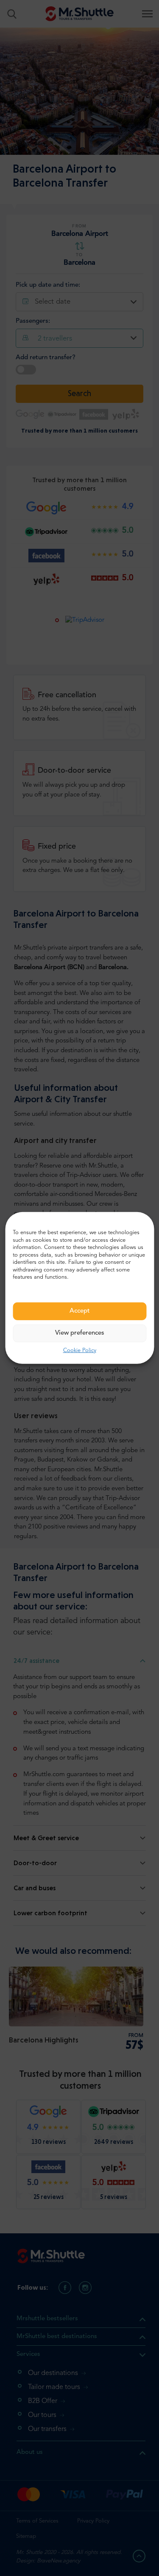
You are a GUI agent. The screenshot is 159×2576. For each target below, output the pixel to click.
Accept (80, 1311)
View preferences (80, 1333)
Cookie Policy (80, 1351)
